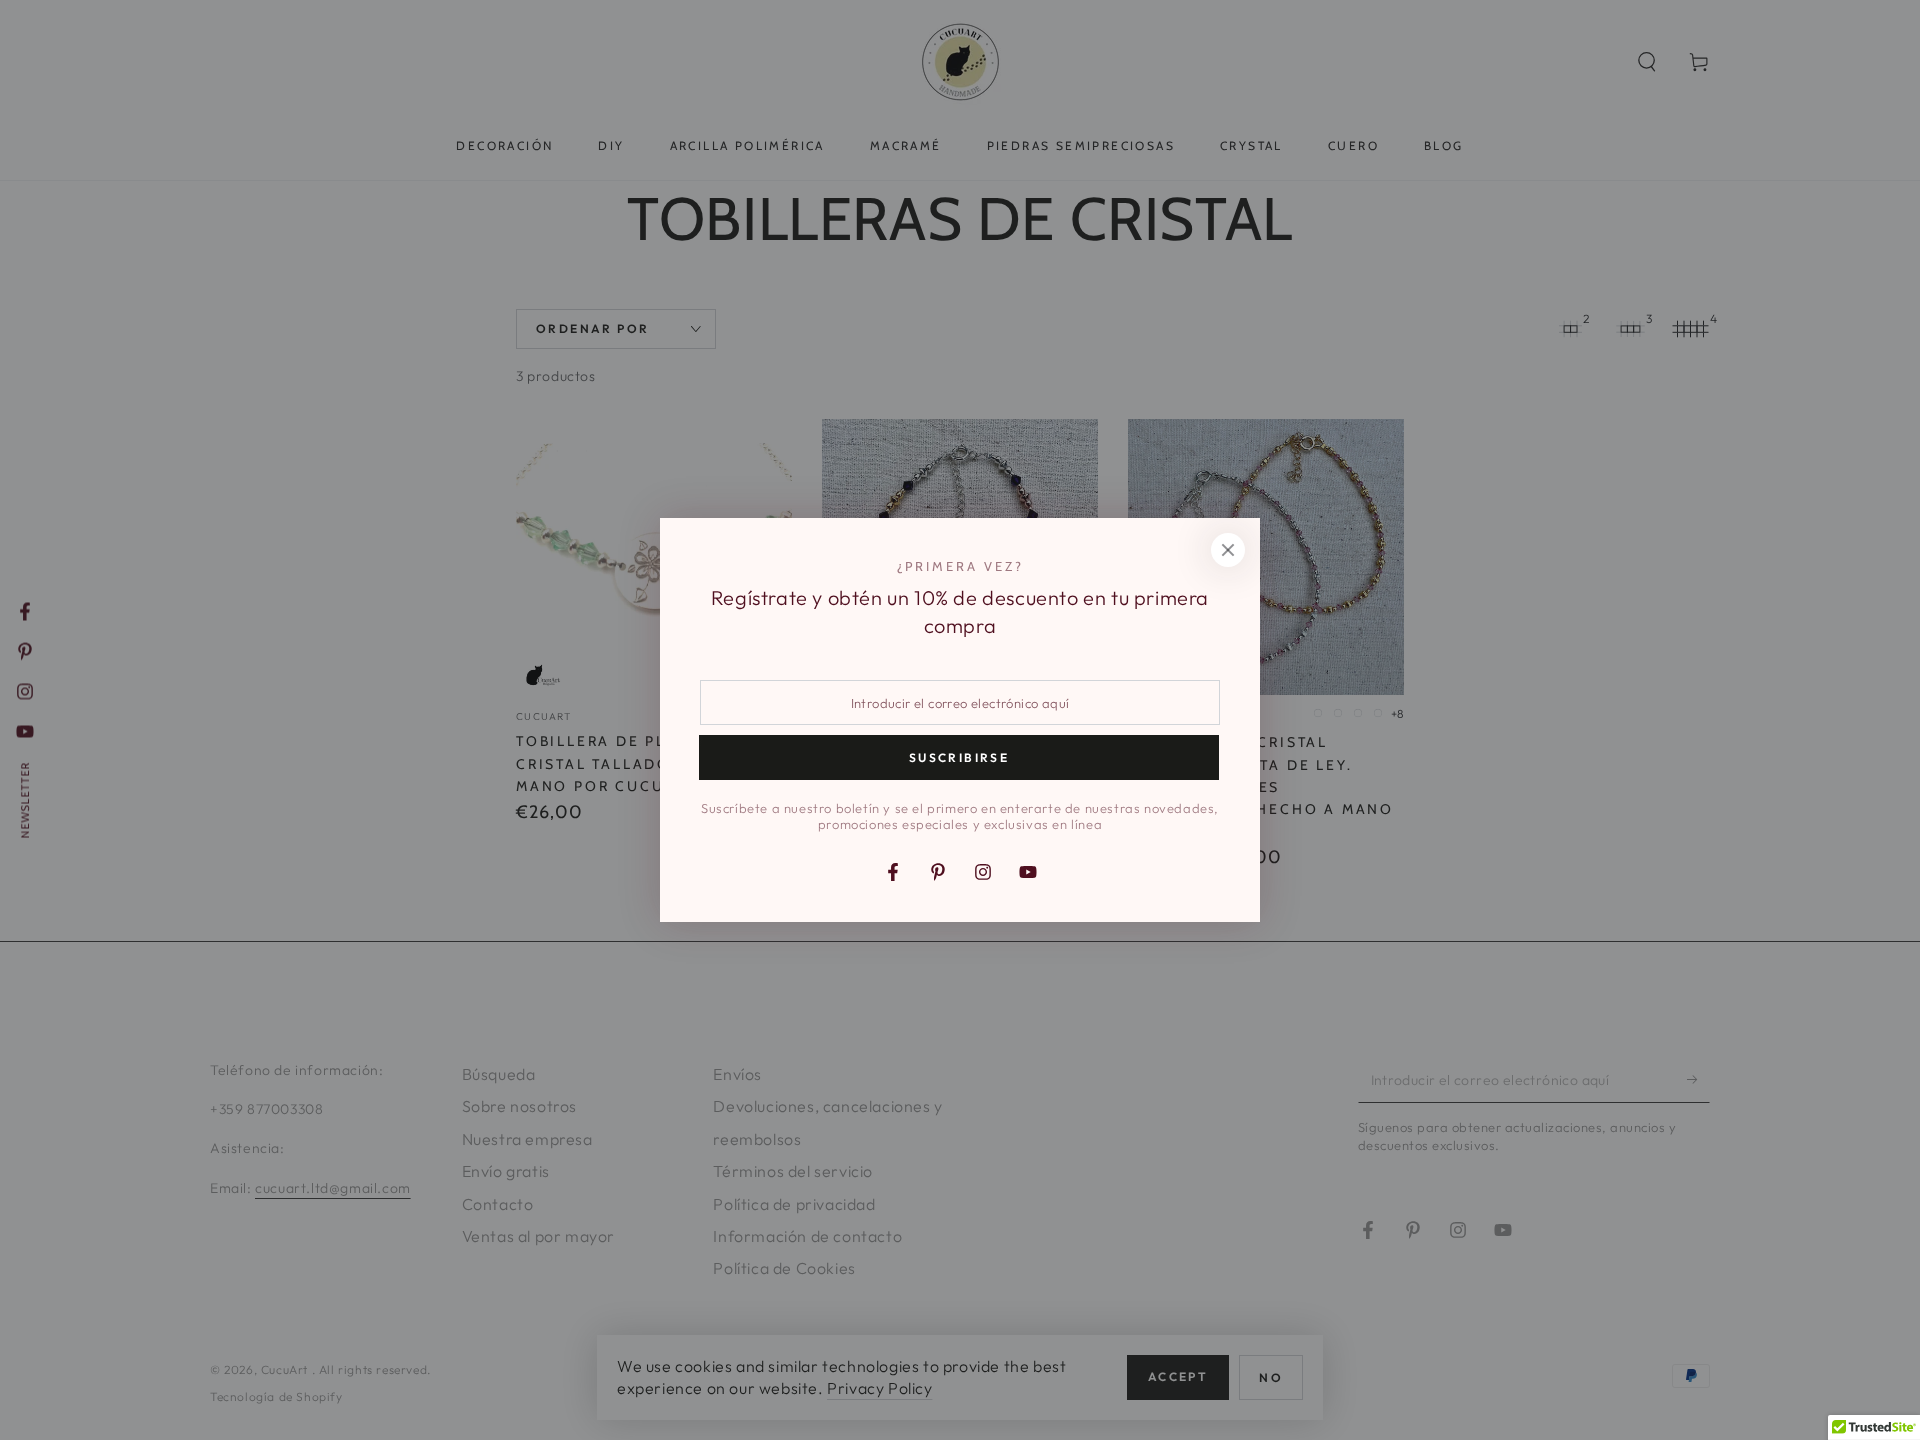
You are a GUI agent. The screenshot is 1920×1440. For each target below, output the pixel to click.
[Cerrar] (1228, 550)
